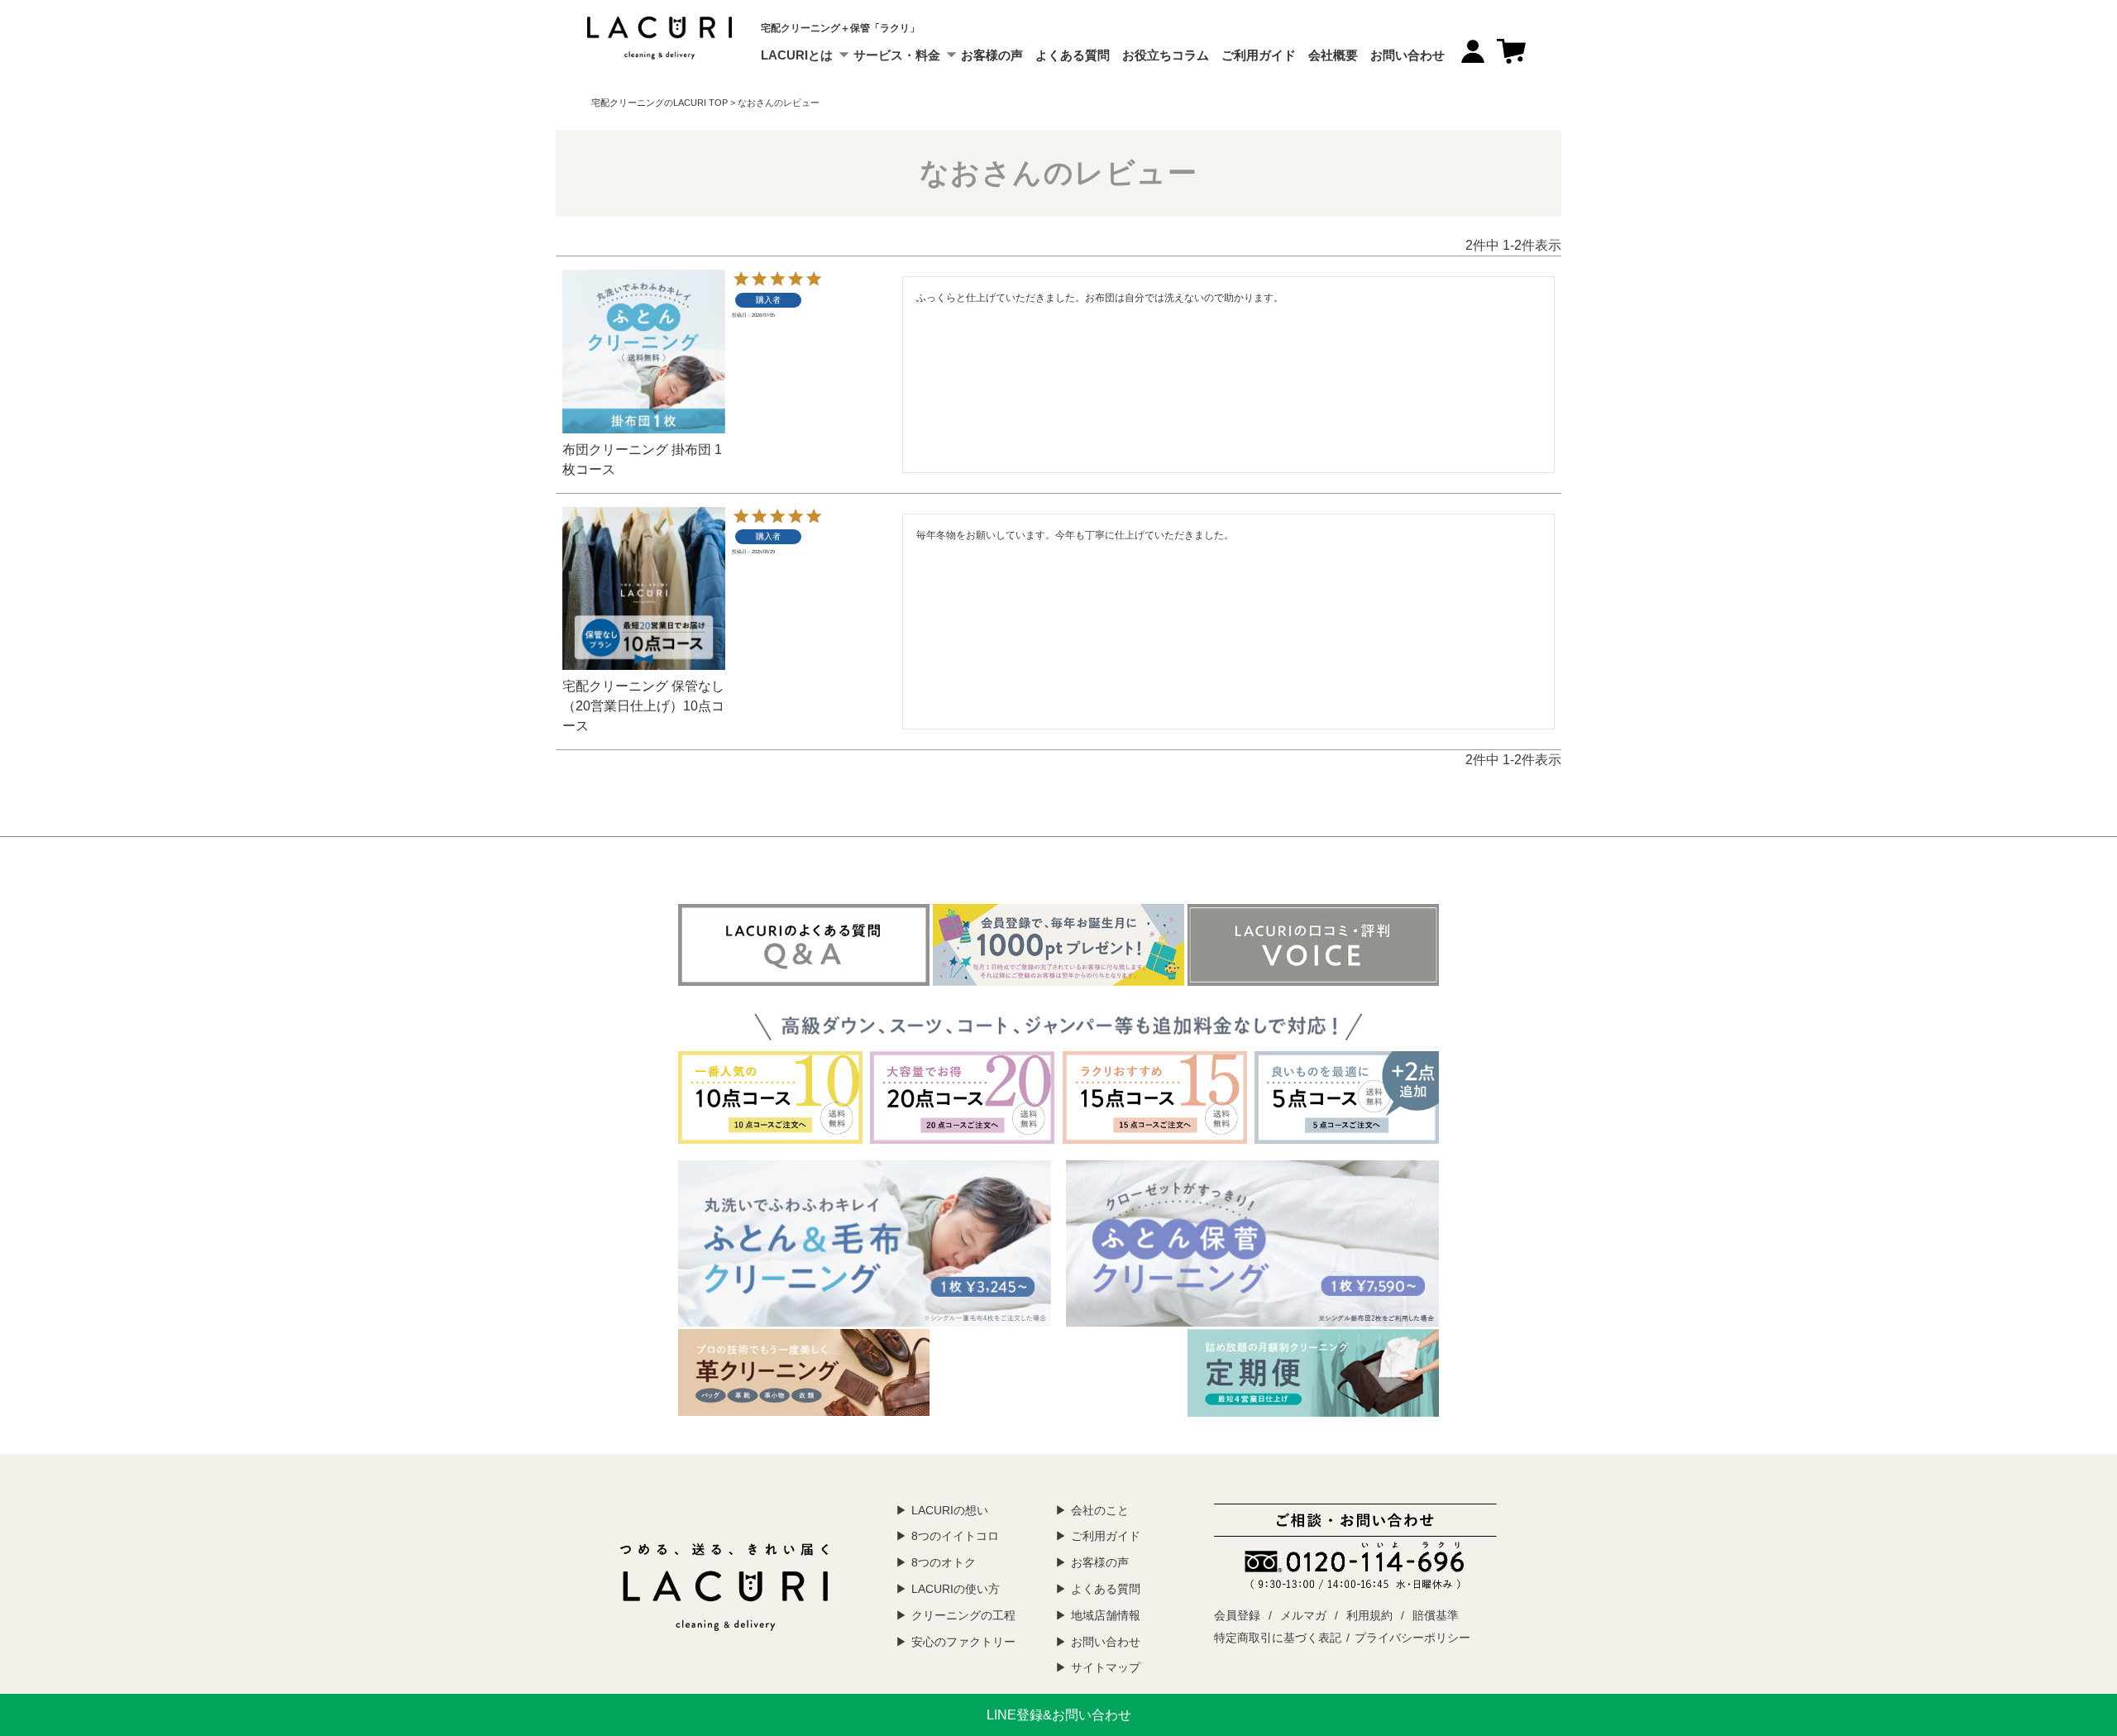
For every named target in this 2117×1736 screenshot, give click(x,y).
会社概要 (1333, 55)
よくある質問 (1073, 55)
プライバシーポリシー (1412, 1638)
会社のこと (1100, 1510)
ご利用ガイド (1259, 55)
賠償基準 (1436, 1615)
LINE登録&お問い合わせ (1059, 1715)
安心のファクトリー (963, 1642)
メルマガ (1303, 1615)
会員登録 (1237, 1615)
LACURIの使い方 (956, 1589)
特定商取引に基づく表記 (1278, 1638)
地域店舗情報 (1106, 1615)
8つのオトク (944, 1562)
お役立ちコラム (1166, 55)
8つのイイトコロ (955, 1536)
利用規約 (1369, 1615)
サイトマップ (1106, 1667)
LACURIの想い (950, 1510)
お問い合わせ (1407, 55)
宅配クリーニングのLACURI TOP (659, 103)
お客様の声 (992, 55)
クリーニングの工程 (963, 1615)
